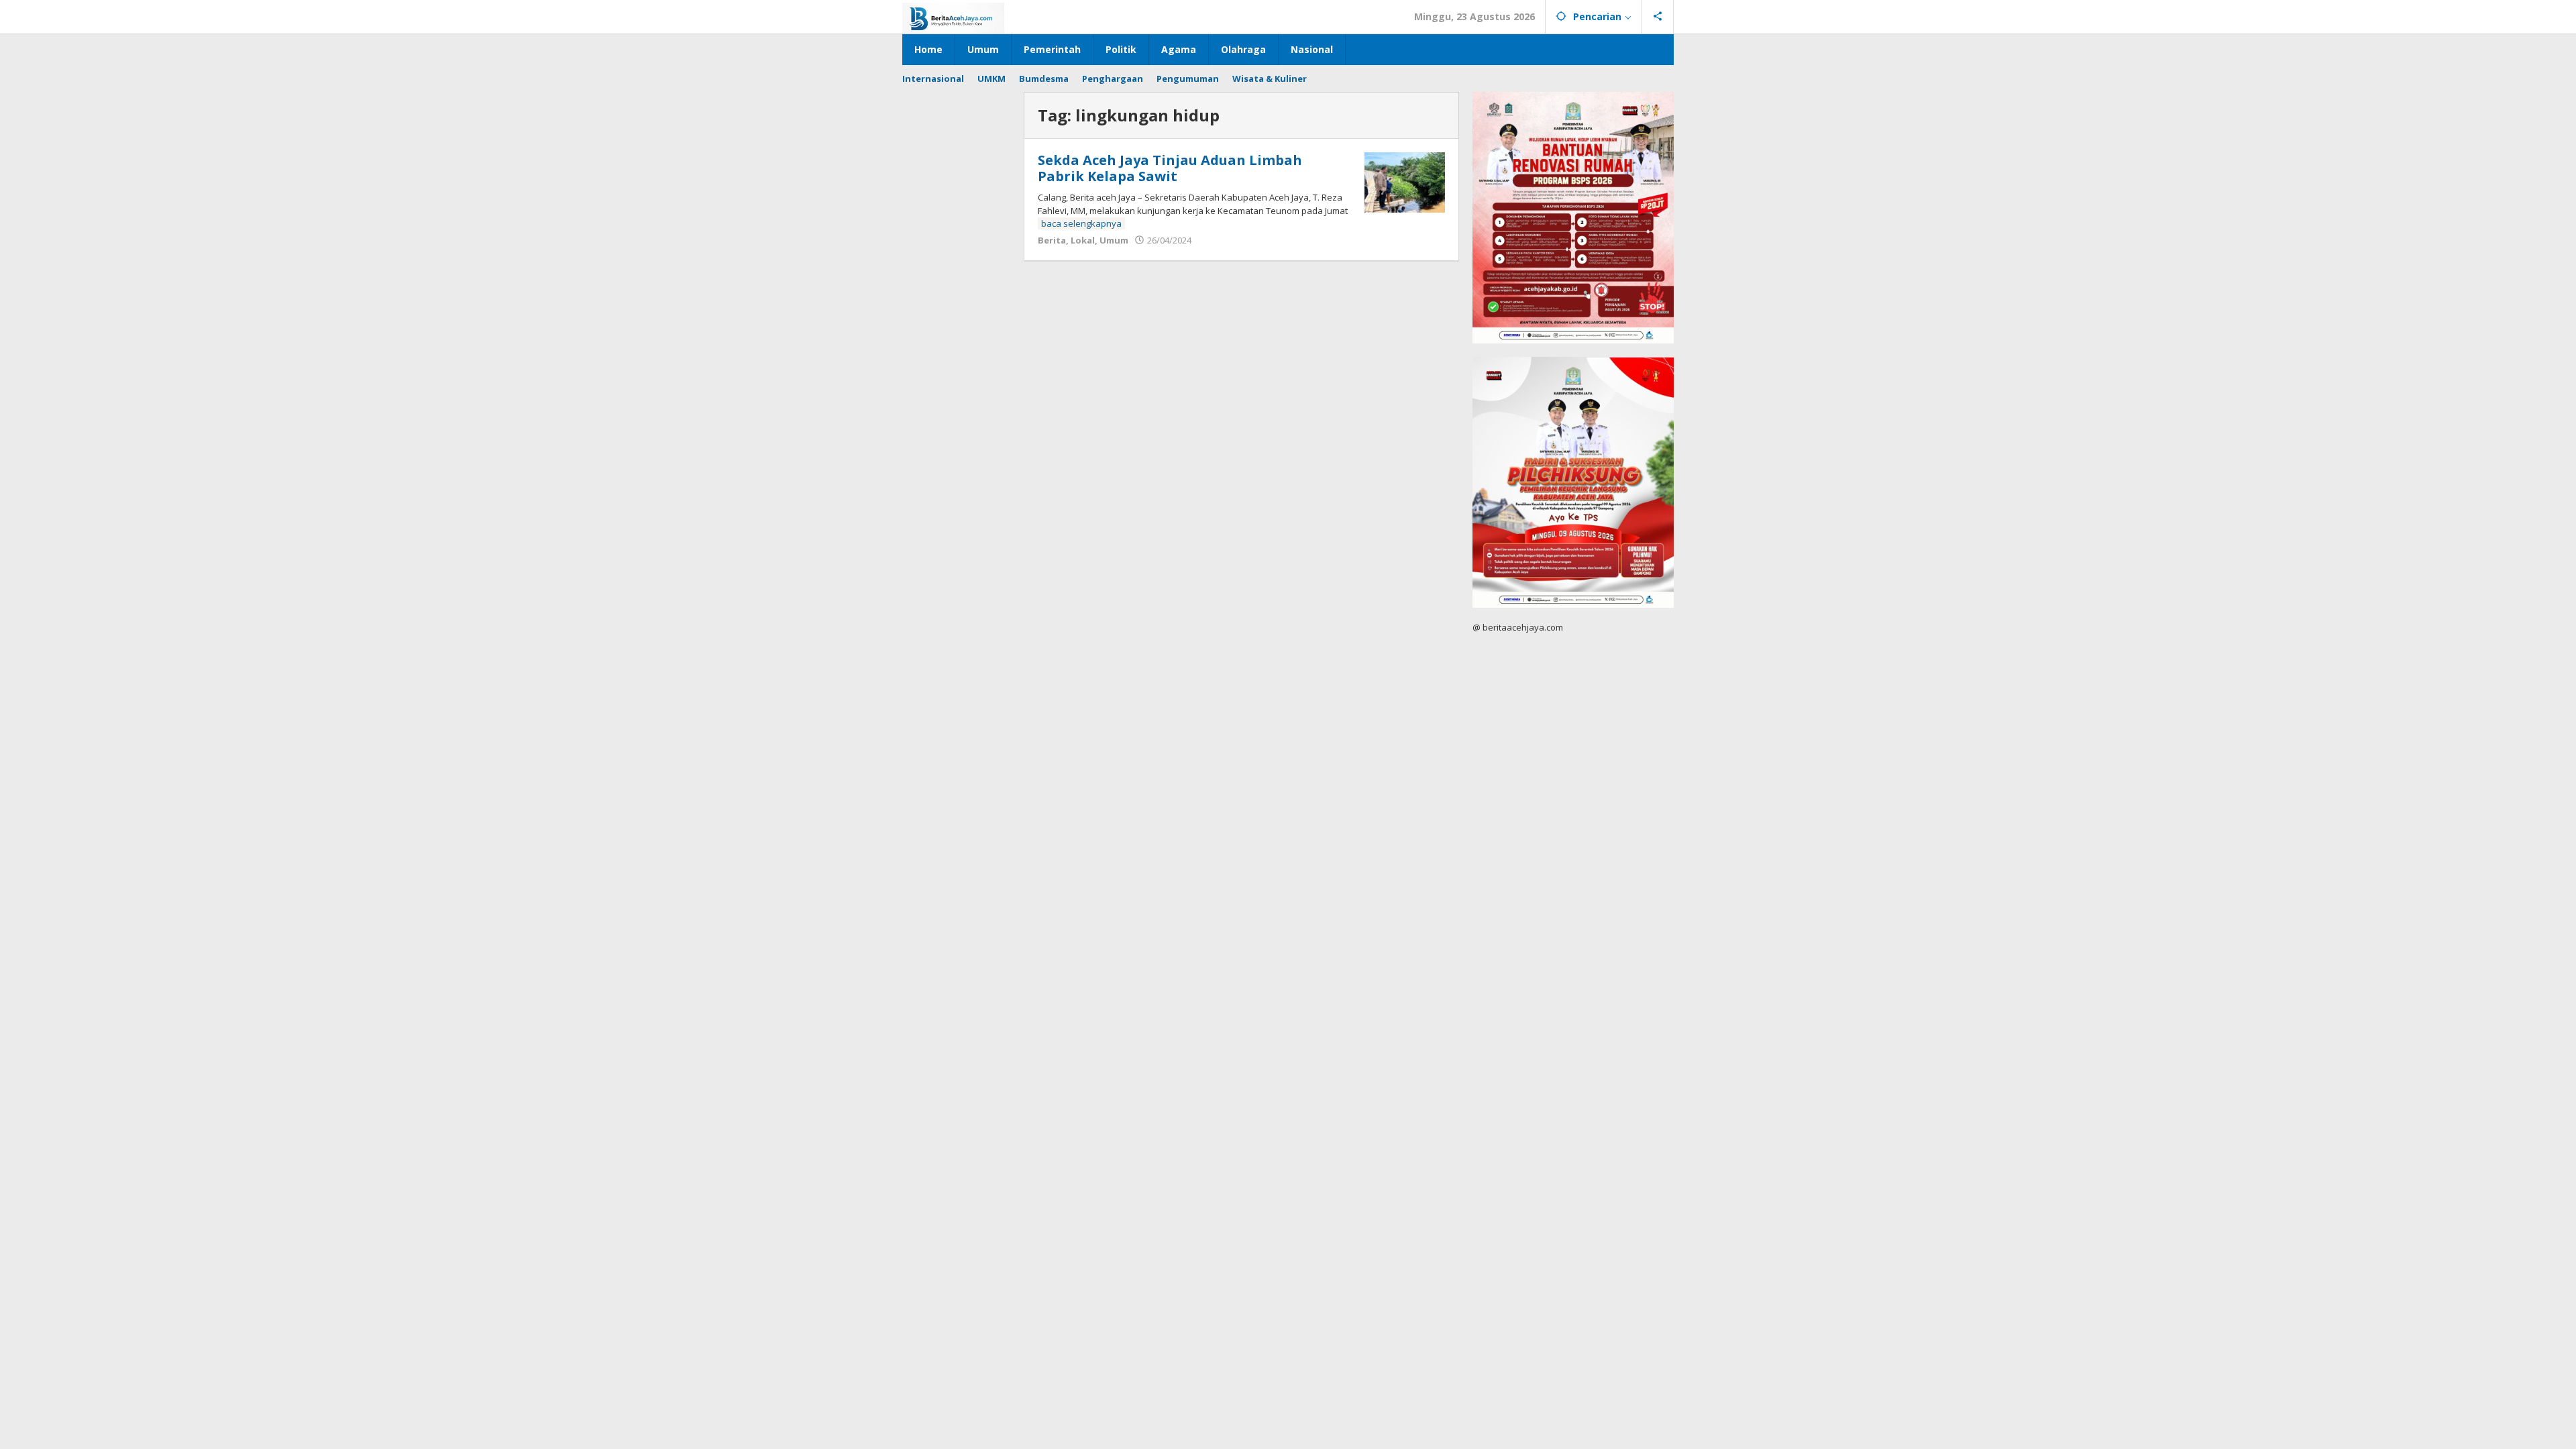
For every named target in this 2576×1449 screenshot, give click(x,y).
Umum (1114, 240)
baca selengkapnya (1081, 223)
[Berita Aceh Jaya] (953, 17)
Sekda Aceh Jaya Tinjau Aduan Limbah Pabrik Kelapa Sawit (1170, 168)
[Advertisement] (956, 293)
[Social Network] (1658, 17)
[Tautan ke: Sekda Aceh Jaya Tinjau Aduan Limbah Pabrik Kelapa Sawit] (1405, 181)
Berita (1052, 240)
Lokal (1083, 240)
